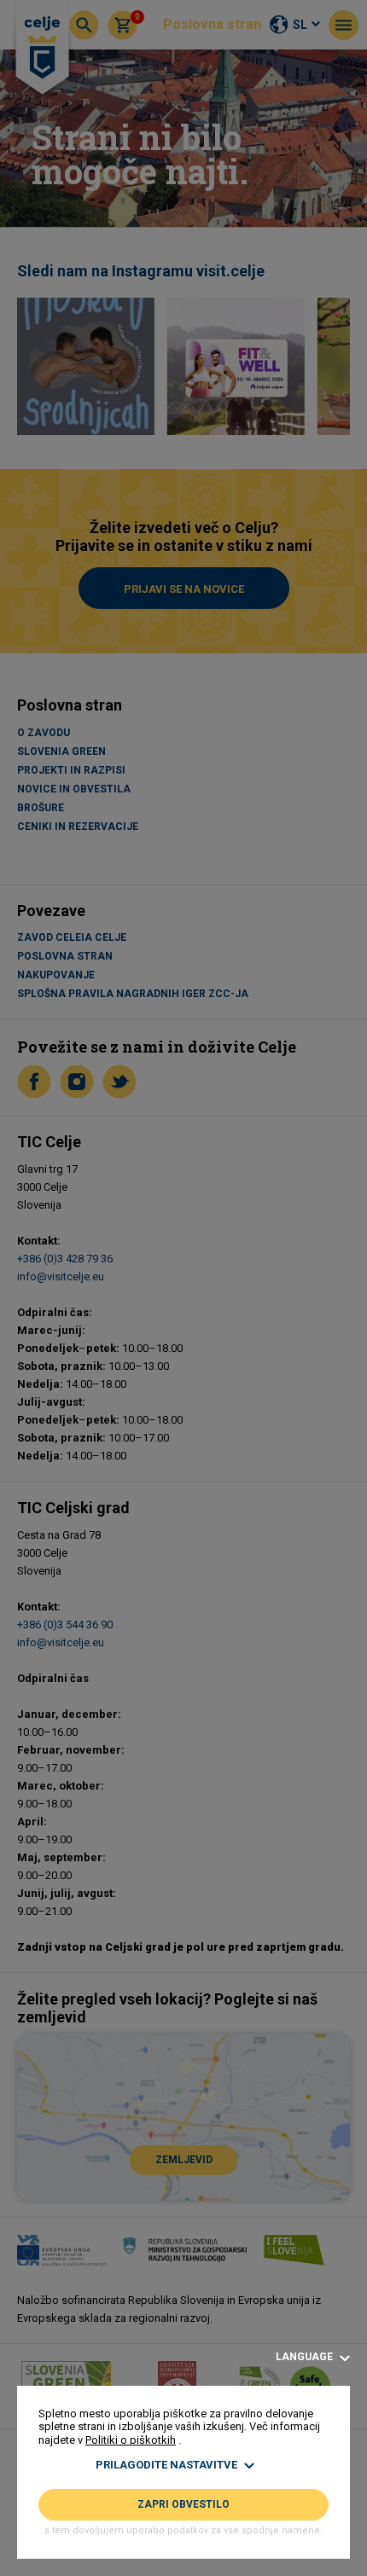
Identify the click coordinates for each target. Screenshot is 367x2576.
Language (306, 2357)
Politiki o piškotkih (131, 2440)
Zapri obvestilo (183, 2504)
